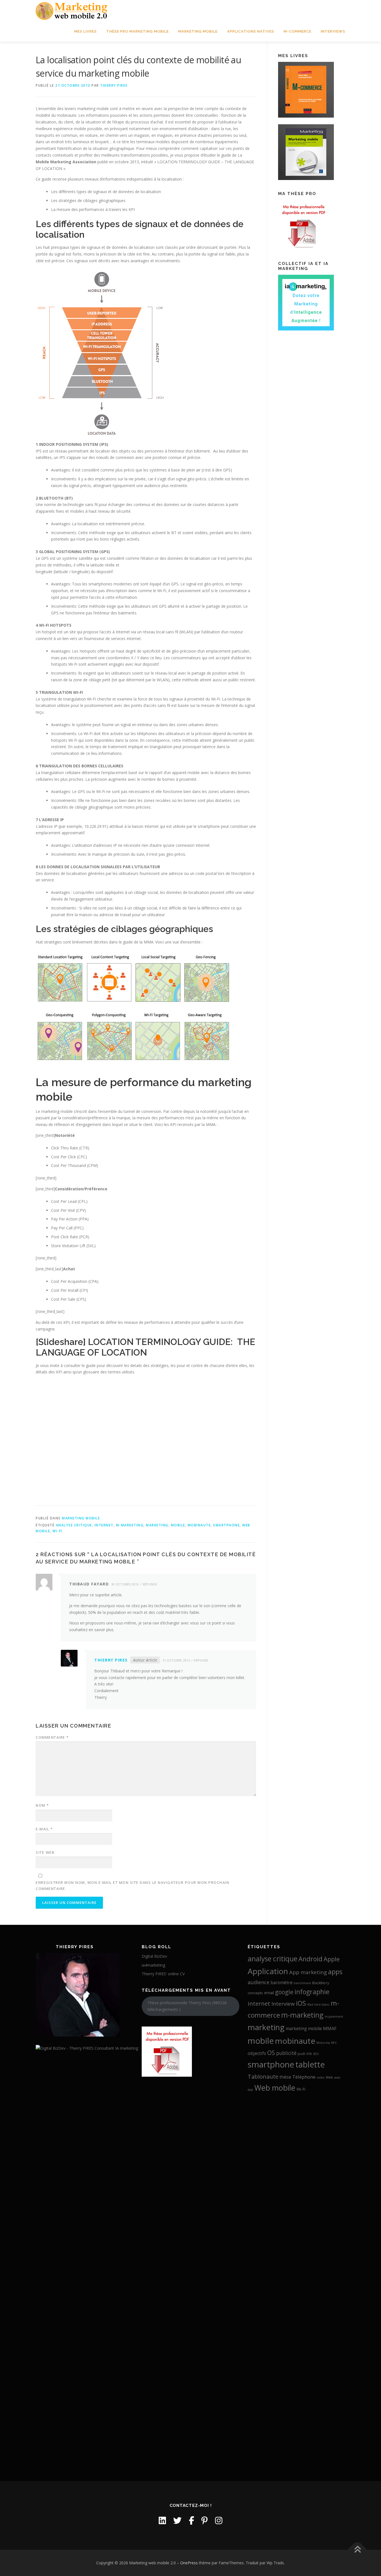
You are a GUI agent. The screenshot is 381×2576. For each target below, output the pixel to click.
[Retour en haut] (357, 2550)
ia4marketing (153, 1965)
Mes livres (85, 31)
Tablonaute (263, 2076)
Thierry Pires (114, 85)
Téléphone (304, 2077)
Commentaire (52, 1737)
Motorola (323, 2043)
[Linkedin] (162, 2520)
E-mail (44, 1829)
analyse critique (74, 1525)
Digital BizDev (154, 1956)
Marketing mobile (198, 31)
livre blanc (322, 2005)
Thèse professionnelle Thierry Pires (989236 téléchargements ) (187, 2006)
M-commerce (297, 31)
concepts (255, 1993)
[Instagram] (219, 2520)
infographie (312, 1992)
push (302, 2054)
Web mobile (275, 2088)
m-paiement (334, 2016)
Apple (332, 1959)
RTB (309, 2054)
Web (329, 2077)
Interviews (333, 31)
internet (104, 1525)
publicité (286, 2053)
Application (268, 1971)
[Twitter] (177, 2520)
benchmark (302, 1983)
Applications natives (251, 31)
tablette (310, 2064)
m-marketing (130, 1525)
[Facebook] (191, 2520)
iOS (301, 2003)
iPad (310, 2005)
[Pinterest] (205, 2520)
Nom (42, 1805)
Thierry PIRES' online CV (163, 1974)
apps (335, 1972)
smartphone (226, 1525)
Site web (45, 1852)
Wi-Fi (57, 1531)
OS (271, 2053)
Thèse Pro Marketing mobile (138, 31)
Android (310, 1959)
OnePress (189, 2563)
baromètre (282, 1983)
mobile (178, 1525)
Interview (283, 2004)
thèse (285, 2077)
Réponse (150, 1584)
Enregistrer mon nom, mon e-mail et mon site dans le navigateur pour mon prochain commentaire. (132, 1886)
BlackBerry (321, 1983)
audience (259, 1982)
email (269, 1993)
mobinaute (199, 1525)
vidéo (321, 2078)
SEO (316, 2054)
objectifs (257, 2053)
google (284, 1992)
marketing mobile (304, 2028)
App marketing (308, 1972)
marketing (157, 1525)
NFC (334, 2043)
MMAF (330, 2028)
